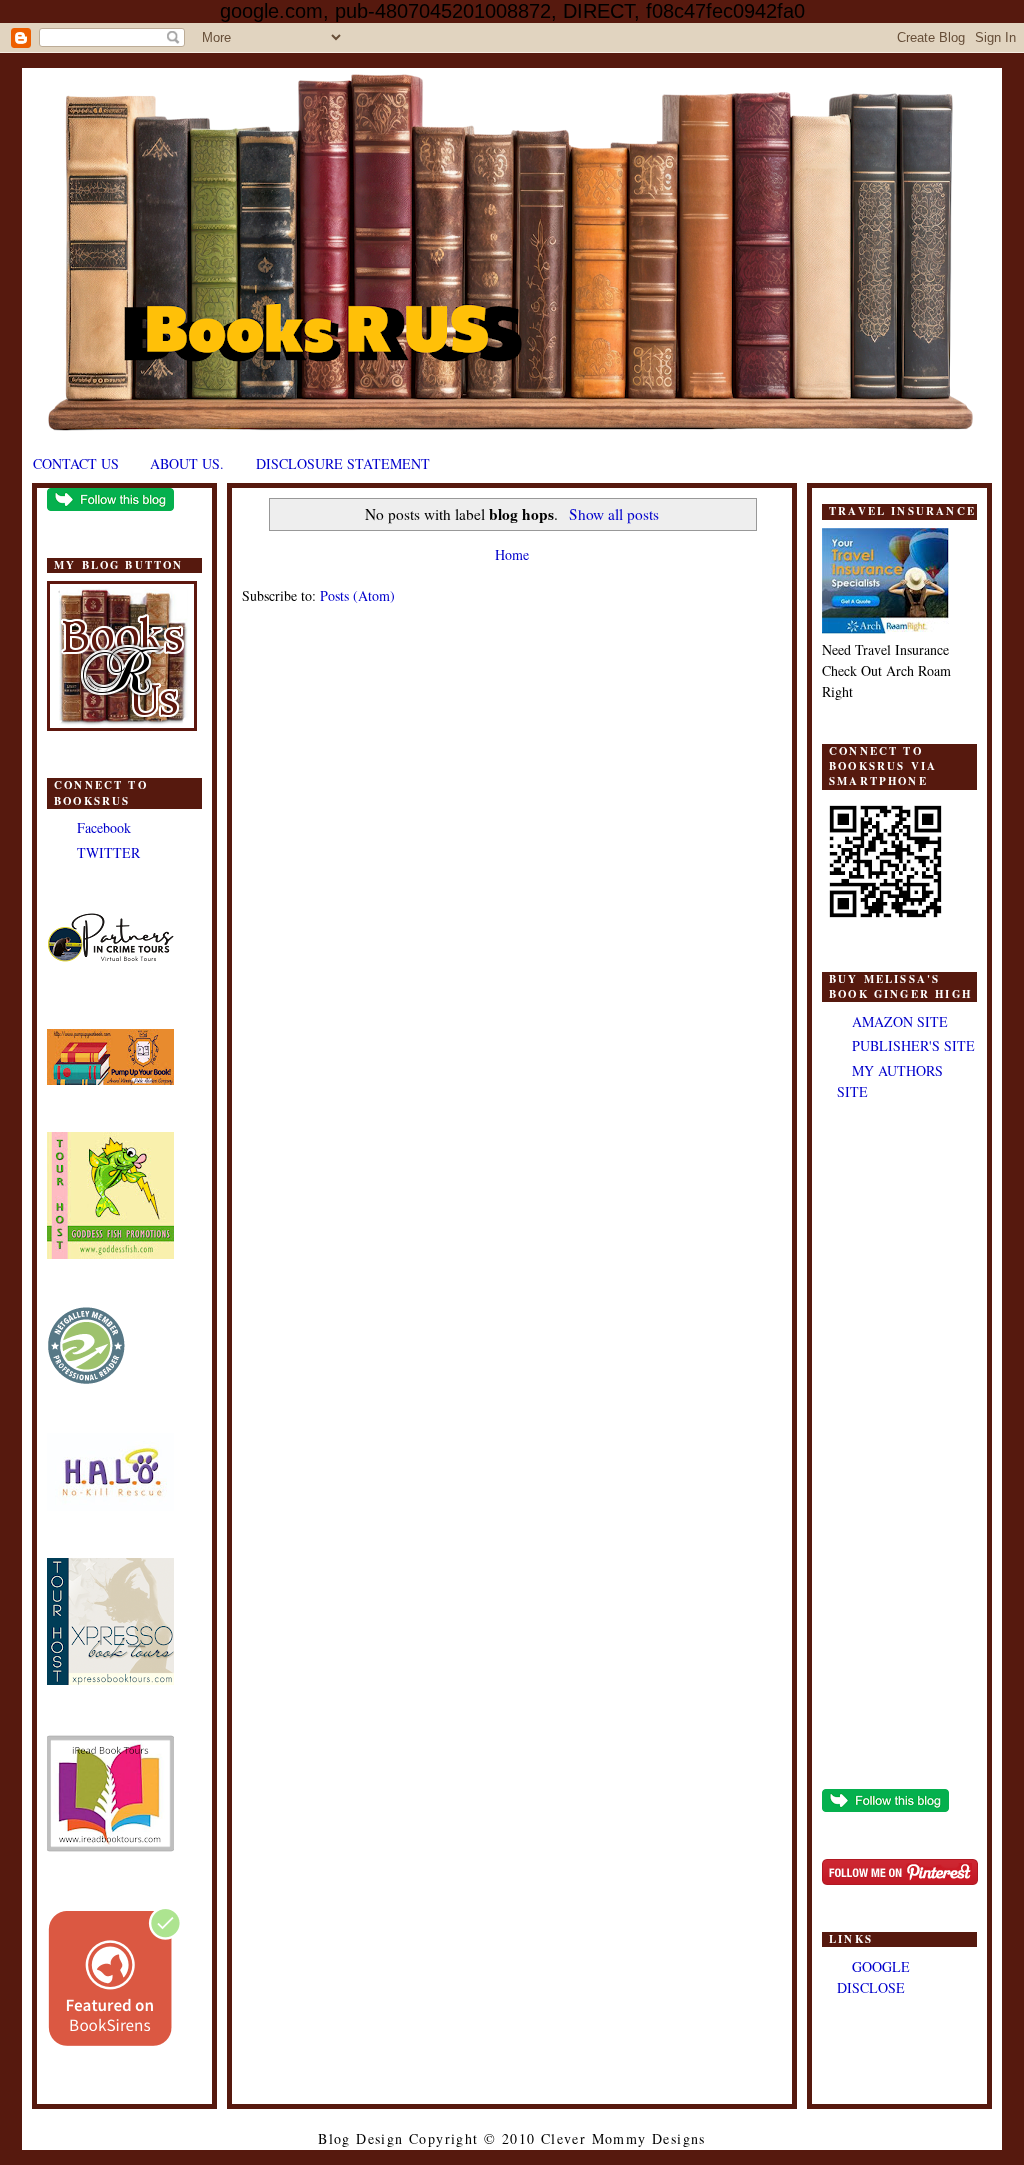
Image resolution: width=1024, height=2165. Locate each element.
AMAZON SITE (900, 1021)
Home (512, 554)
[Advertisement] (899, 1447)
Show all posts (613, 514)
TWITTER (108, 852)
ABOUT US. (187, 463)
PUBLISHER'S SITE (913, 1045)
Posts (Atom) (357, 595)
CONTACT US (76, 463)
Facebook (104, 827)
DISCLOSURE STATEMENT (343, 463)
